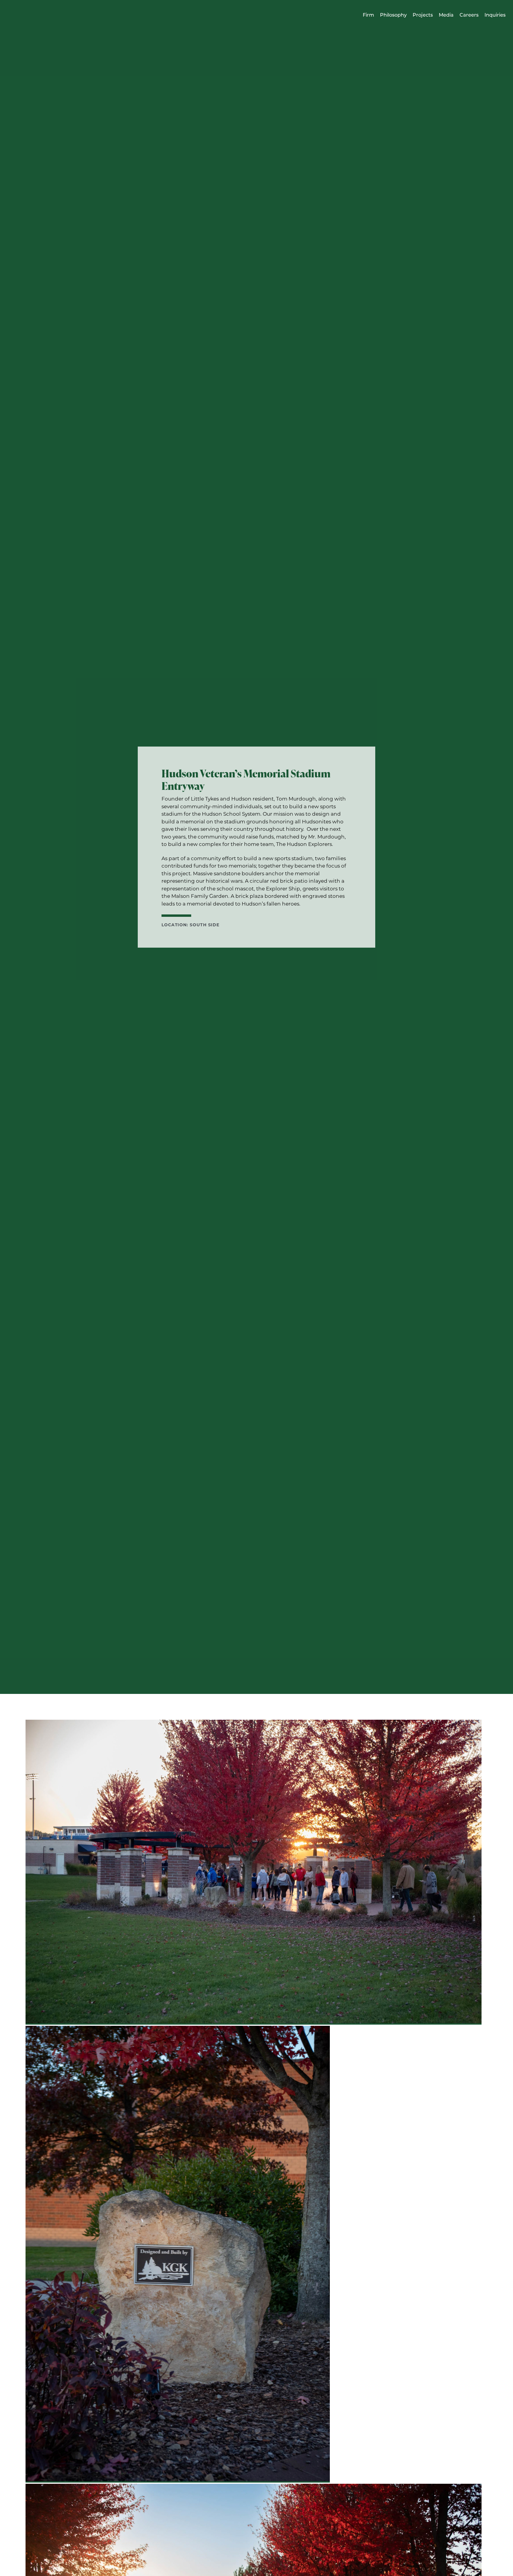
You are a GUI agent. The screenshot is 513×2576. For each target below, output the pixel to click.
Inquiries (495, 15)
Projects (423, 15)
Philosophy (393, 15)
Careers (469, 15)
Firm (368, 15)
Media (446, 15)
